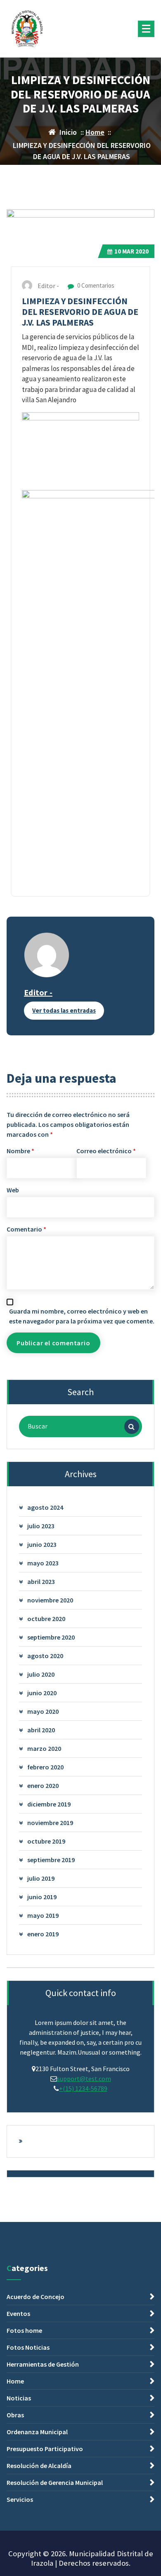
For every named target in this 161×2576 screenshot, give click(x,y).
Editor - (38, 992)
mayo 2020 (43, 1711)
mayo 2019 (43, 1915)
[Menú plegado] (146, 29)
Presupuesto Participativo (45, 2449)
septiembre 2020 (51, 1637)
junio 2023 (42, 1544)
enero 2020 (43, 1785)
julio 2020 (41, 1674)
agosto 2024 (45, 1507)
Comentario (26, 1229)
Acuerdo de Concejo (36, 2297)
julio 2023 (41, 1526)
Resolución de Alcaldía (39, 2466)
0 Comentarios (95, 285)
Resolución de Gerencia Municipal (55, 2482)
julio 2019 (41, 1878)
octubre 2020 (46, 1619)
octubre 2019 (46, 1841)
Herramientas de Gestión (43, 2364)
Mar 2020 (131, 251)
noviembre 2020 (50, 1600)
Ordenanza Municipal (37, 2432)
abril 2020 (41, 1730)
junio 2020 (42, 1693)
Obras (15, 2415)
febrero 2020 (45, 1767)
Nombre (20, 1151)
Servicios (20, 2499)
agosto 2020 (45, 1656)
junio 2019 (42, 1897)
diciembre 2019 (49, 1804)
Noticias (19, 2398)
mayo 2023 (43, 1563)
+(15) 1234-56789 (83, 2088)
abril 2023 (41, 1581)
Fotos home (24, 2330)
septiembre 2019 (51, 1860)
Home (95, 132)
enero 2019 (43, 1934)
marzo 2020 (44, 1748)
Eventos (18, 2313)
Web (13, 1190)
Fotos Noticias (28, 2347)
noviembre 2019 (50, 1823)
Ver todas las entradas (64, 1010)
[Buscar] (132, 1426)
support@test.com (84, 2079)
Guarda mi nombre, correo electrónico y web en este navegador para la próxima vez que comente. (82, 1316)
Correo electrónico (106, 1151)
